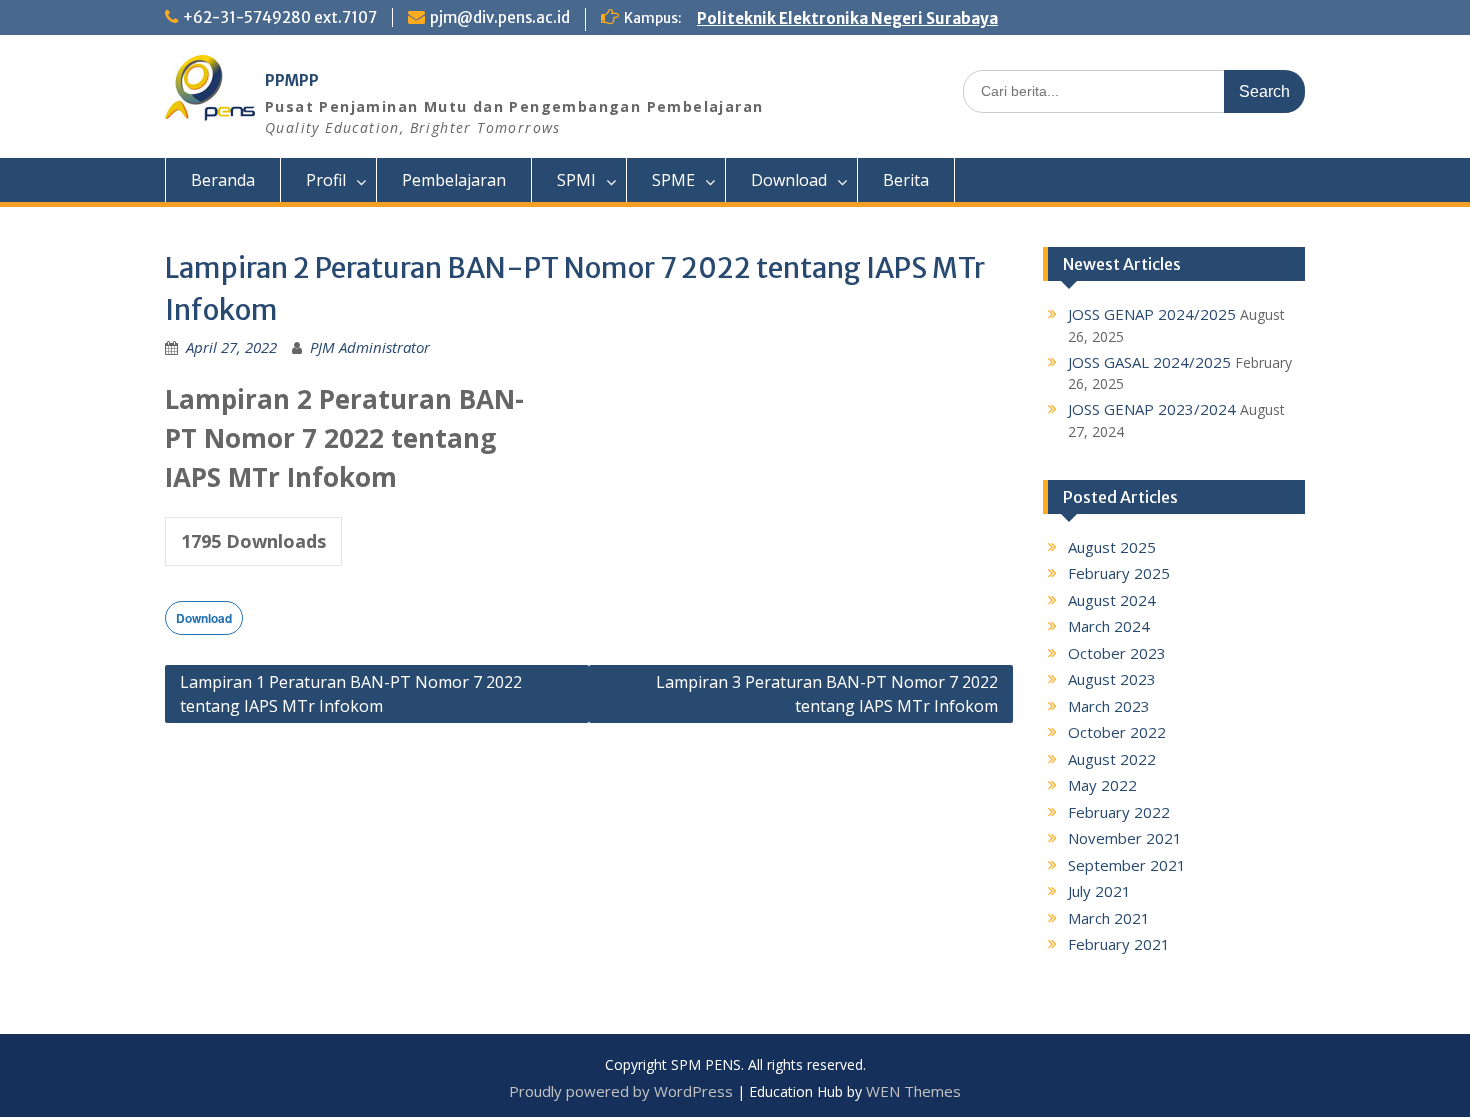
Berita (906, 180)
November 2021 (1125, 838)
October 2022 (1117, 732)
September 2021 (1127, 865)
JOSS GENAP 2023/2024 (1152, 409)
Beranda (223, 180)
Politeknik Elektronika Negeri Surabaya (847, 18)
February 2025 (1119, 573)
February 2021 (1119, 944)
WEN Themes (913, 1091)
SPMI (576, 180)
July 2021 (1099, 891)
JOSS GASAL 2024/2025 (1149, 362)
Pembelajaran (454, 180)
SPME (673, 180)
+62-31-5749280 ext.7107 (280, 17)
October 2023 (1117, 653)
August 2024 (1112, 600)
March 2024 (1109, 626)
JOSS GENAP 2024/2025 (1152, 314)
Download (789, 180)
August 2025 (1112, 547)
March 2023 (1109, 706)
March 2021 (1109, 918)
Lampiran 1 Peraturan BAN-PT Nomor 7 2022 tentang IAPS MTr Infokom (351, 694)
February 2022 (1119, 812)
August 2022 (1112, 759)
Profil (326, 180)
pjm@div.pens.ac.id (500, 17)
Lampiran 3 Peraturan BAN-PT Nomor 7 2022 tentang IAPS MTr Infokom (827, 694)
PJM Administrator (370, 347)
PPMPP (292, 80)
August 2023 (1112, 679)
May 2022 (1102, 785)
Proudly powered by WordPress (621, 1091)
